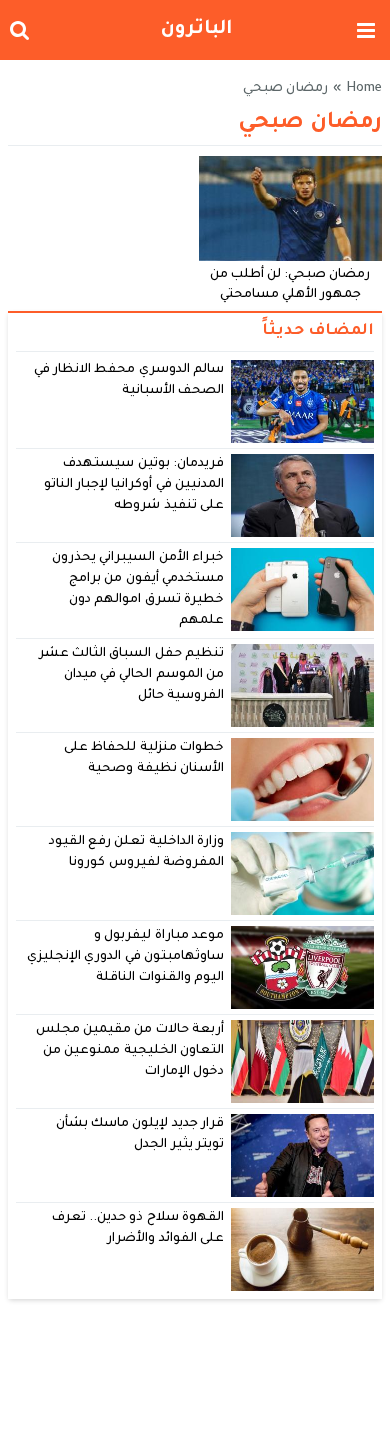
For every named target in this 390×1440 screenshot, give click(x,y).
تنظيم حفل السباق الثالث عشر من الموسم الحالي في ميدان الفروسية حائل (131, 675)
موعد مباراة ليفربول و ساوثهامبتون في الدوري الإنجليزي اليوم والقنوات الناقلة (125, 957)
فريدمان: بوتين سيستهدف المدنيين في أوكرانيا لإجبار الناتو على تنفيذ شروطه (134, 485)
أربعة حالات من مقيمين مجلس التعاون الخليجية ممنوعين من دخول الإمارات (130, 1051)
